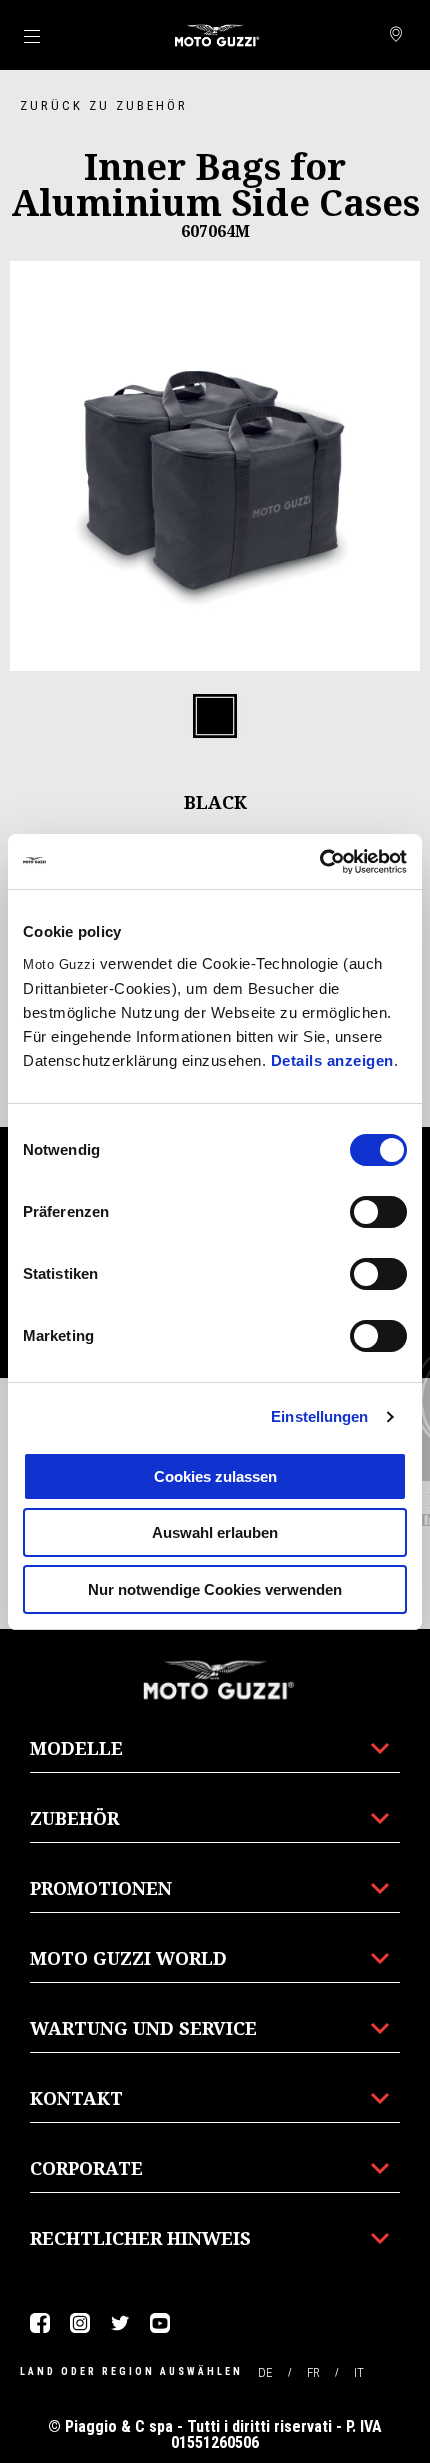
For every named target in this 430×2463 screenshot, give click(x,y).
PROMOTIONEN (101, 1888)
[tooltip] (215, 717)
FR (313, 2372)
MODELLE (76, 1748)
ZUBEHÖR (74, 1818)
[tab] (215, 717)
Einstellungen (319, 1416)
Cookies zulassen (215, 1476)
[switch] (378, 1212)
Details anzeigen (332, 1060)
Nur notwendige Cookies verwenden (215, 1589)
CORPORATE (86, 2168)
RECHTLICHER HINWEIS (140, 2238)
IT (359, 2372)
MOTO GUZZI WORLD (128, 1958)
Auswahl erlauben (215, 1532)
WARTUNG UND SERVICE (143, 2028)
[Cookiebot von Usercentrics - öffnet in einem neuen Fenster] (319, 862)
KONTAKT (76, 2098)
